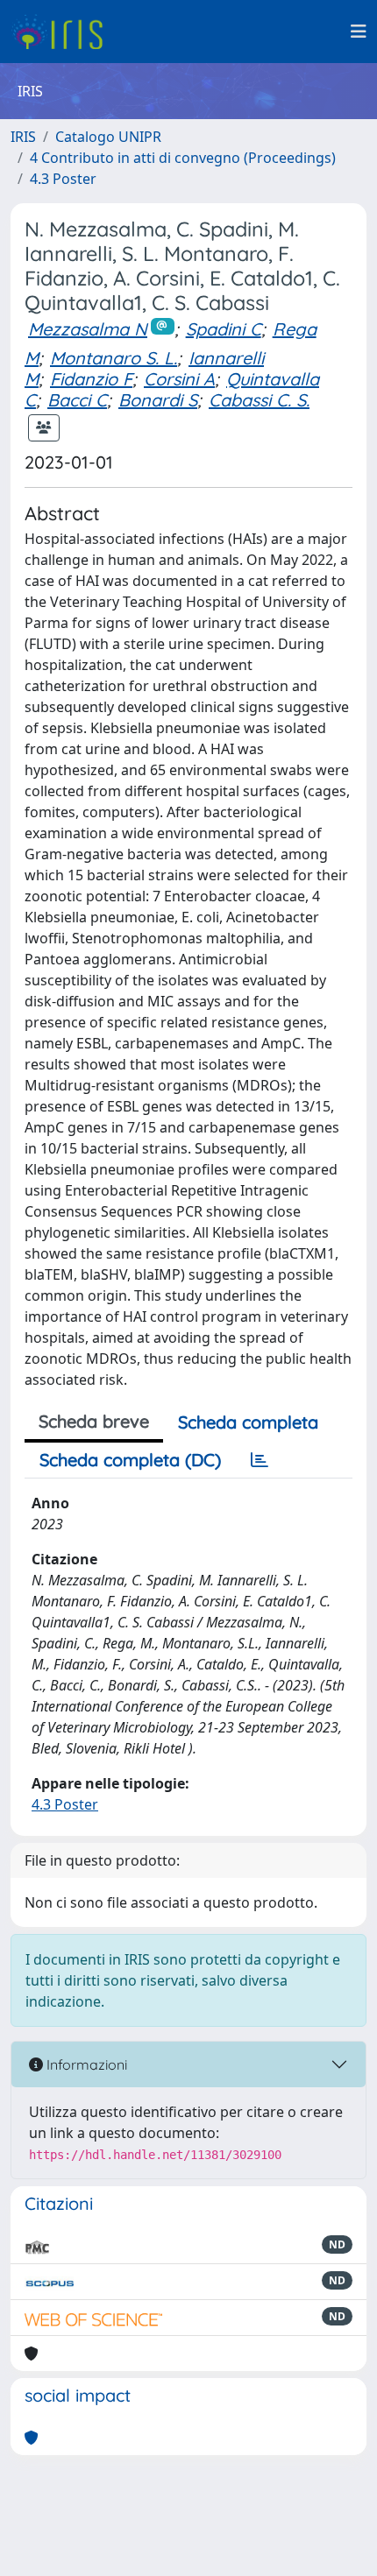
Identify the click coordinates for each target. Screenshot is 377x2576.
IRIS (23, 137)
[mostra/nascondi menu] (359, 32)
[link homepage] (64, 32)
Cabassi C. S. (259, 400)
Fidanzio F (91, 379)
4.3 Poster (63, 179)
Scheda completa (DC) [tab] (130, 1460)
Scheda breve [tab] (94, 1421)
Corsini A (179, 379)
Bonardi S (158, 400)
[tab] (260, 1460)
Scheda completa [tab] (248, 1422)
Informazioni (85, 2064)
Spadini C (224, 329)
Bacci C (77, 400)
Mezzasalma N (88, 329)
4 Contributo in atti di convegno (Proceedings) (183, 158)
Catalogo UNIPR (108, 137)
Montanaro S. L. (114, 358)
